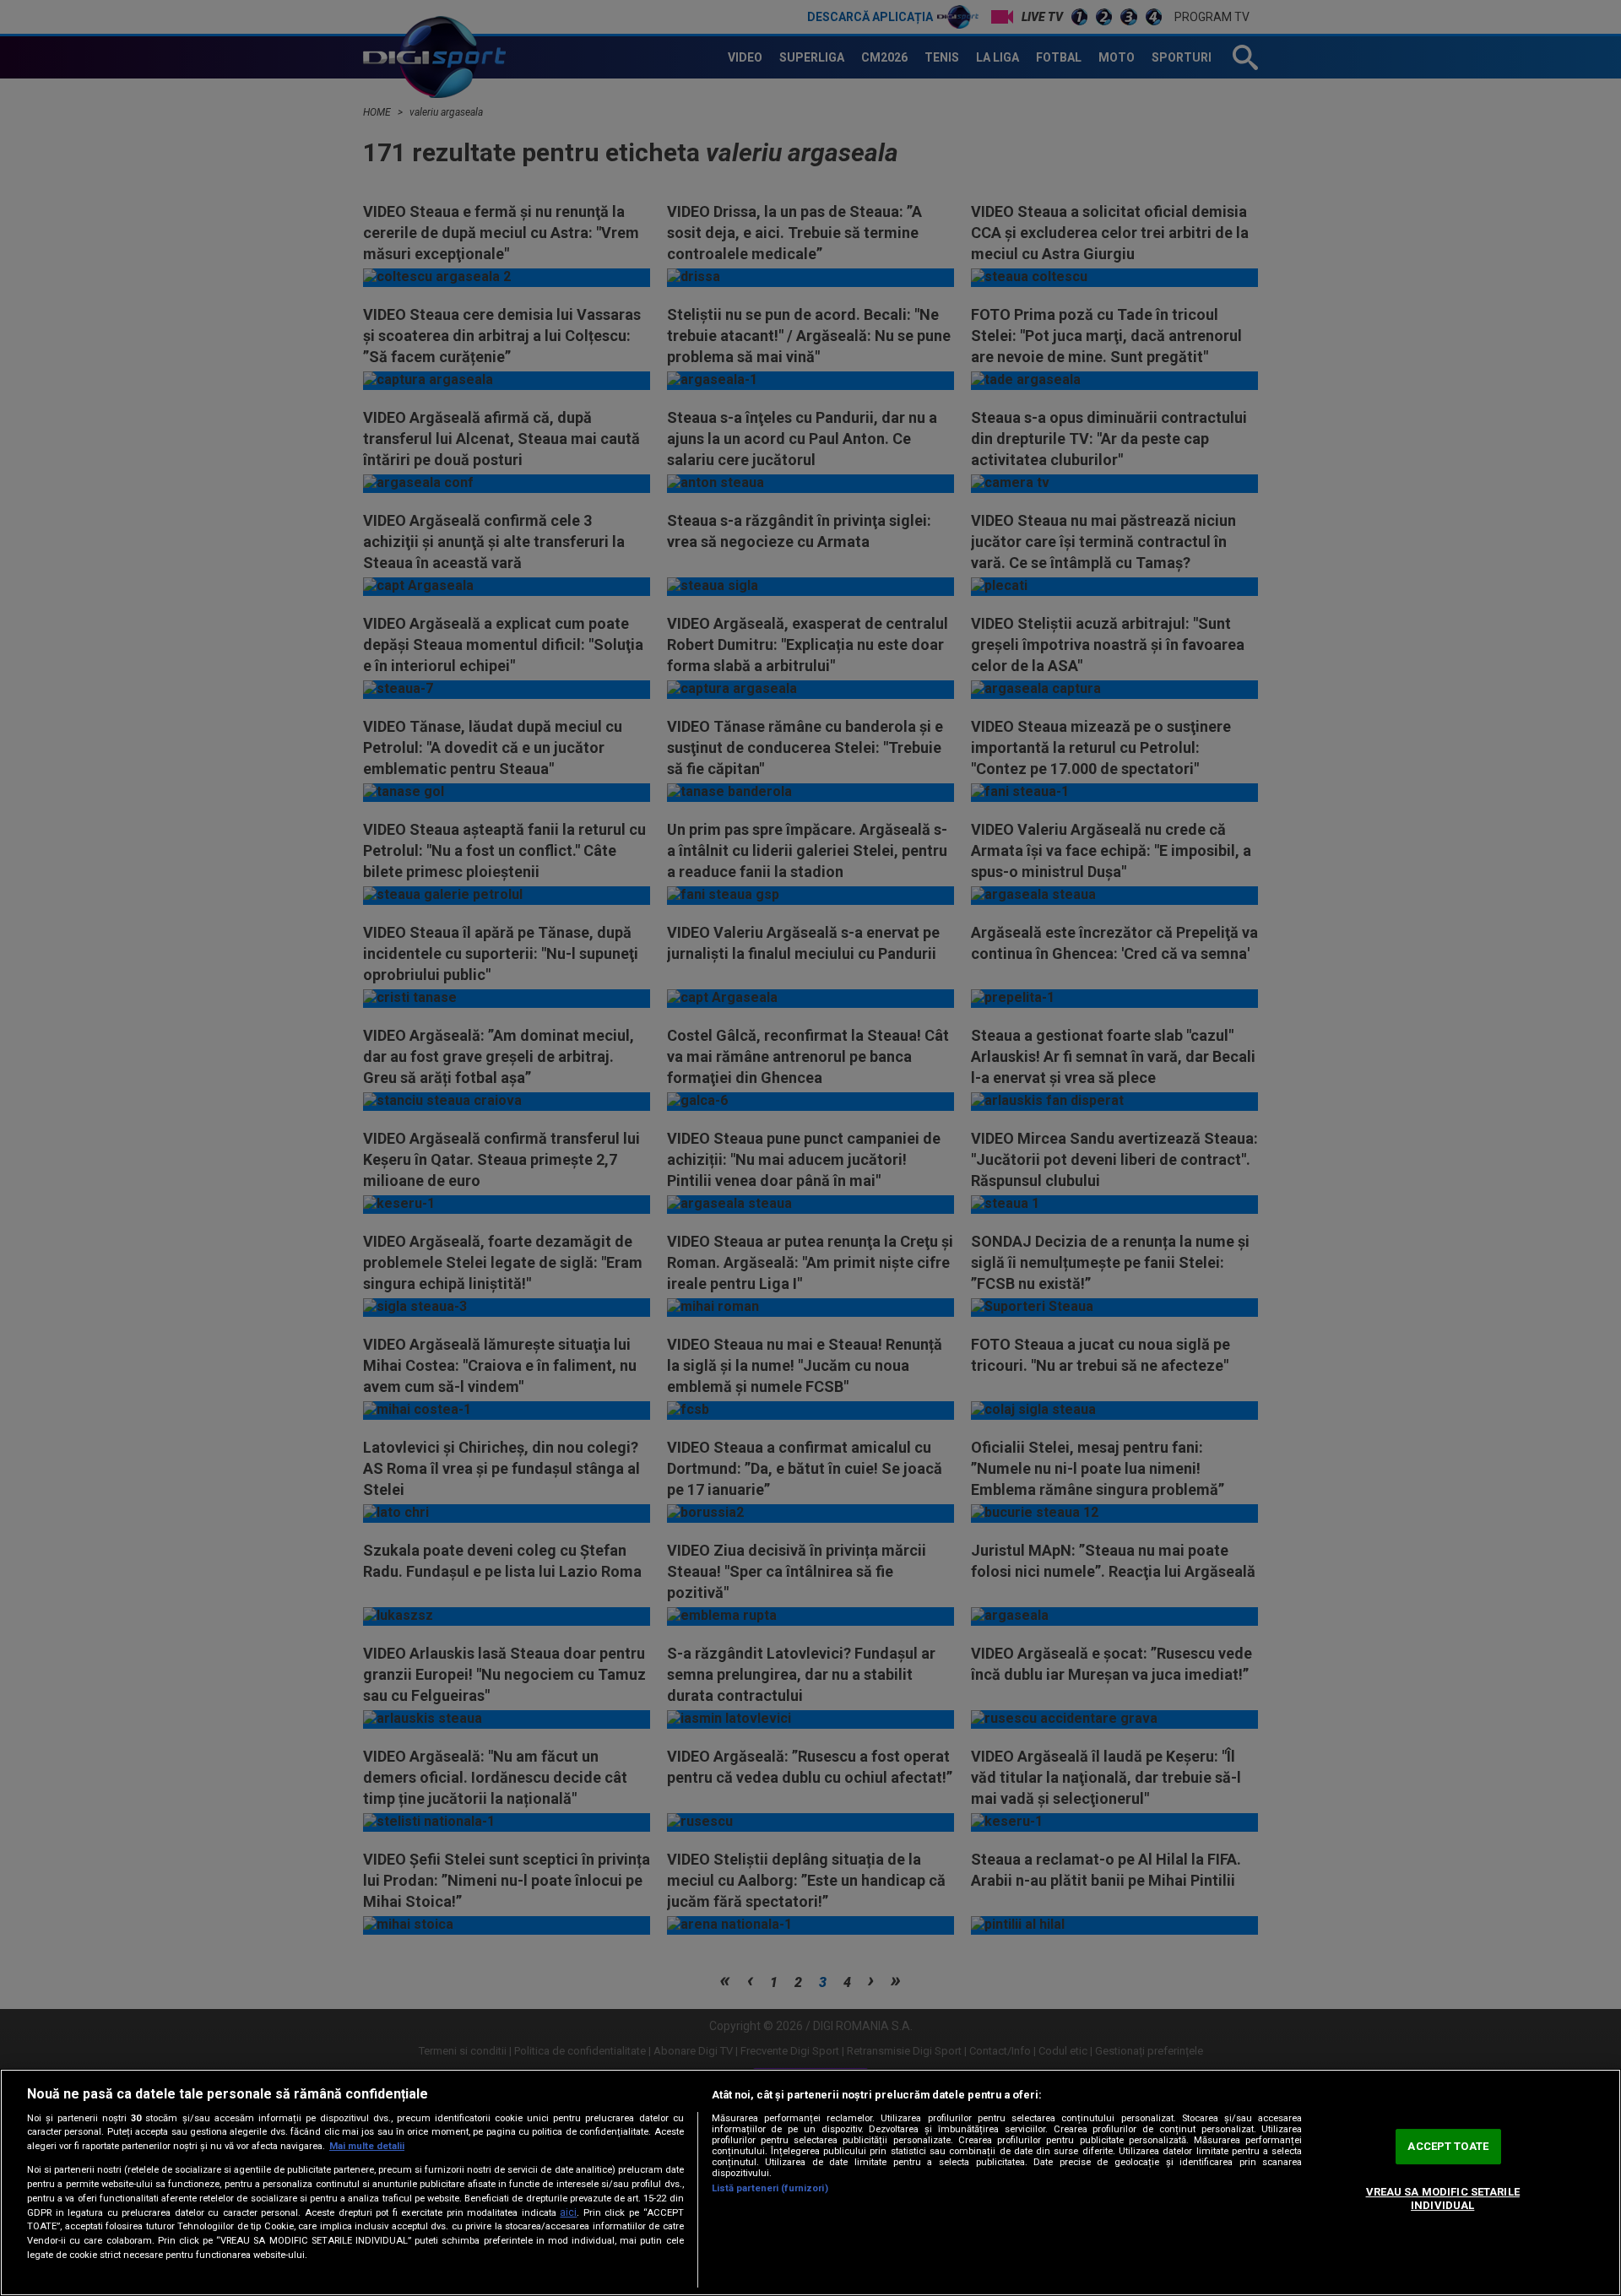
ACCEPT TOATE (1448, 2147)
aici (568, 2212)
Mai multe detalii (367, 2146)
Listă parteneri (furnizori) (770, 2188)
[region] (810, 2182)
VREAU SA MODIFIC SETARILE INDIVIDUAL (1443, 2199)
